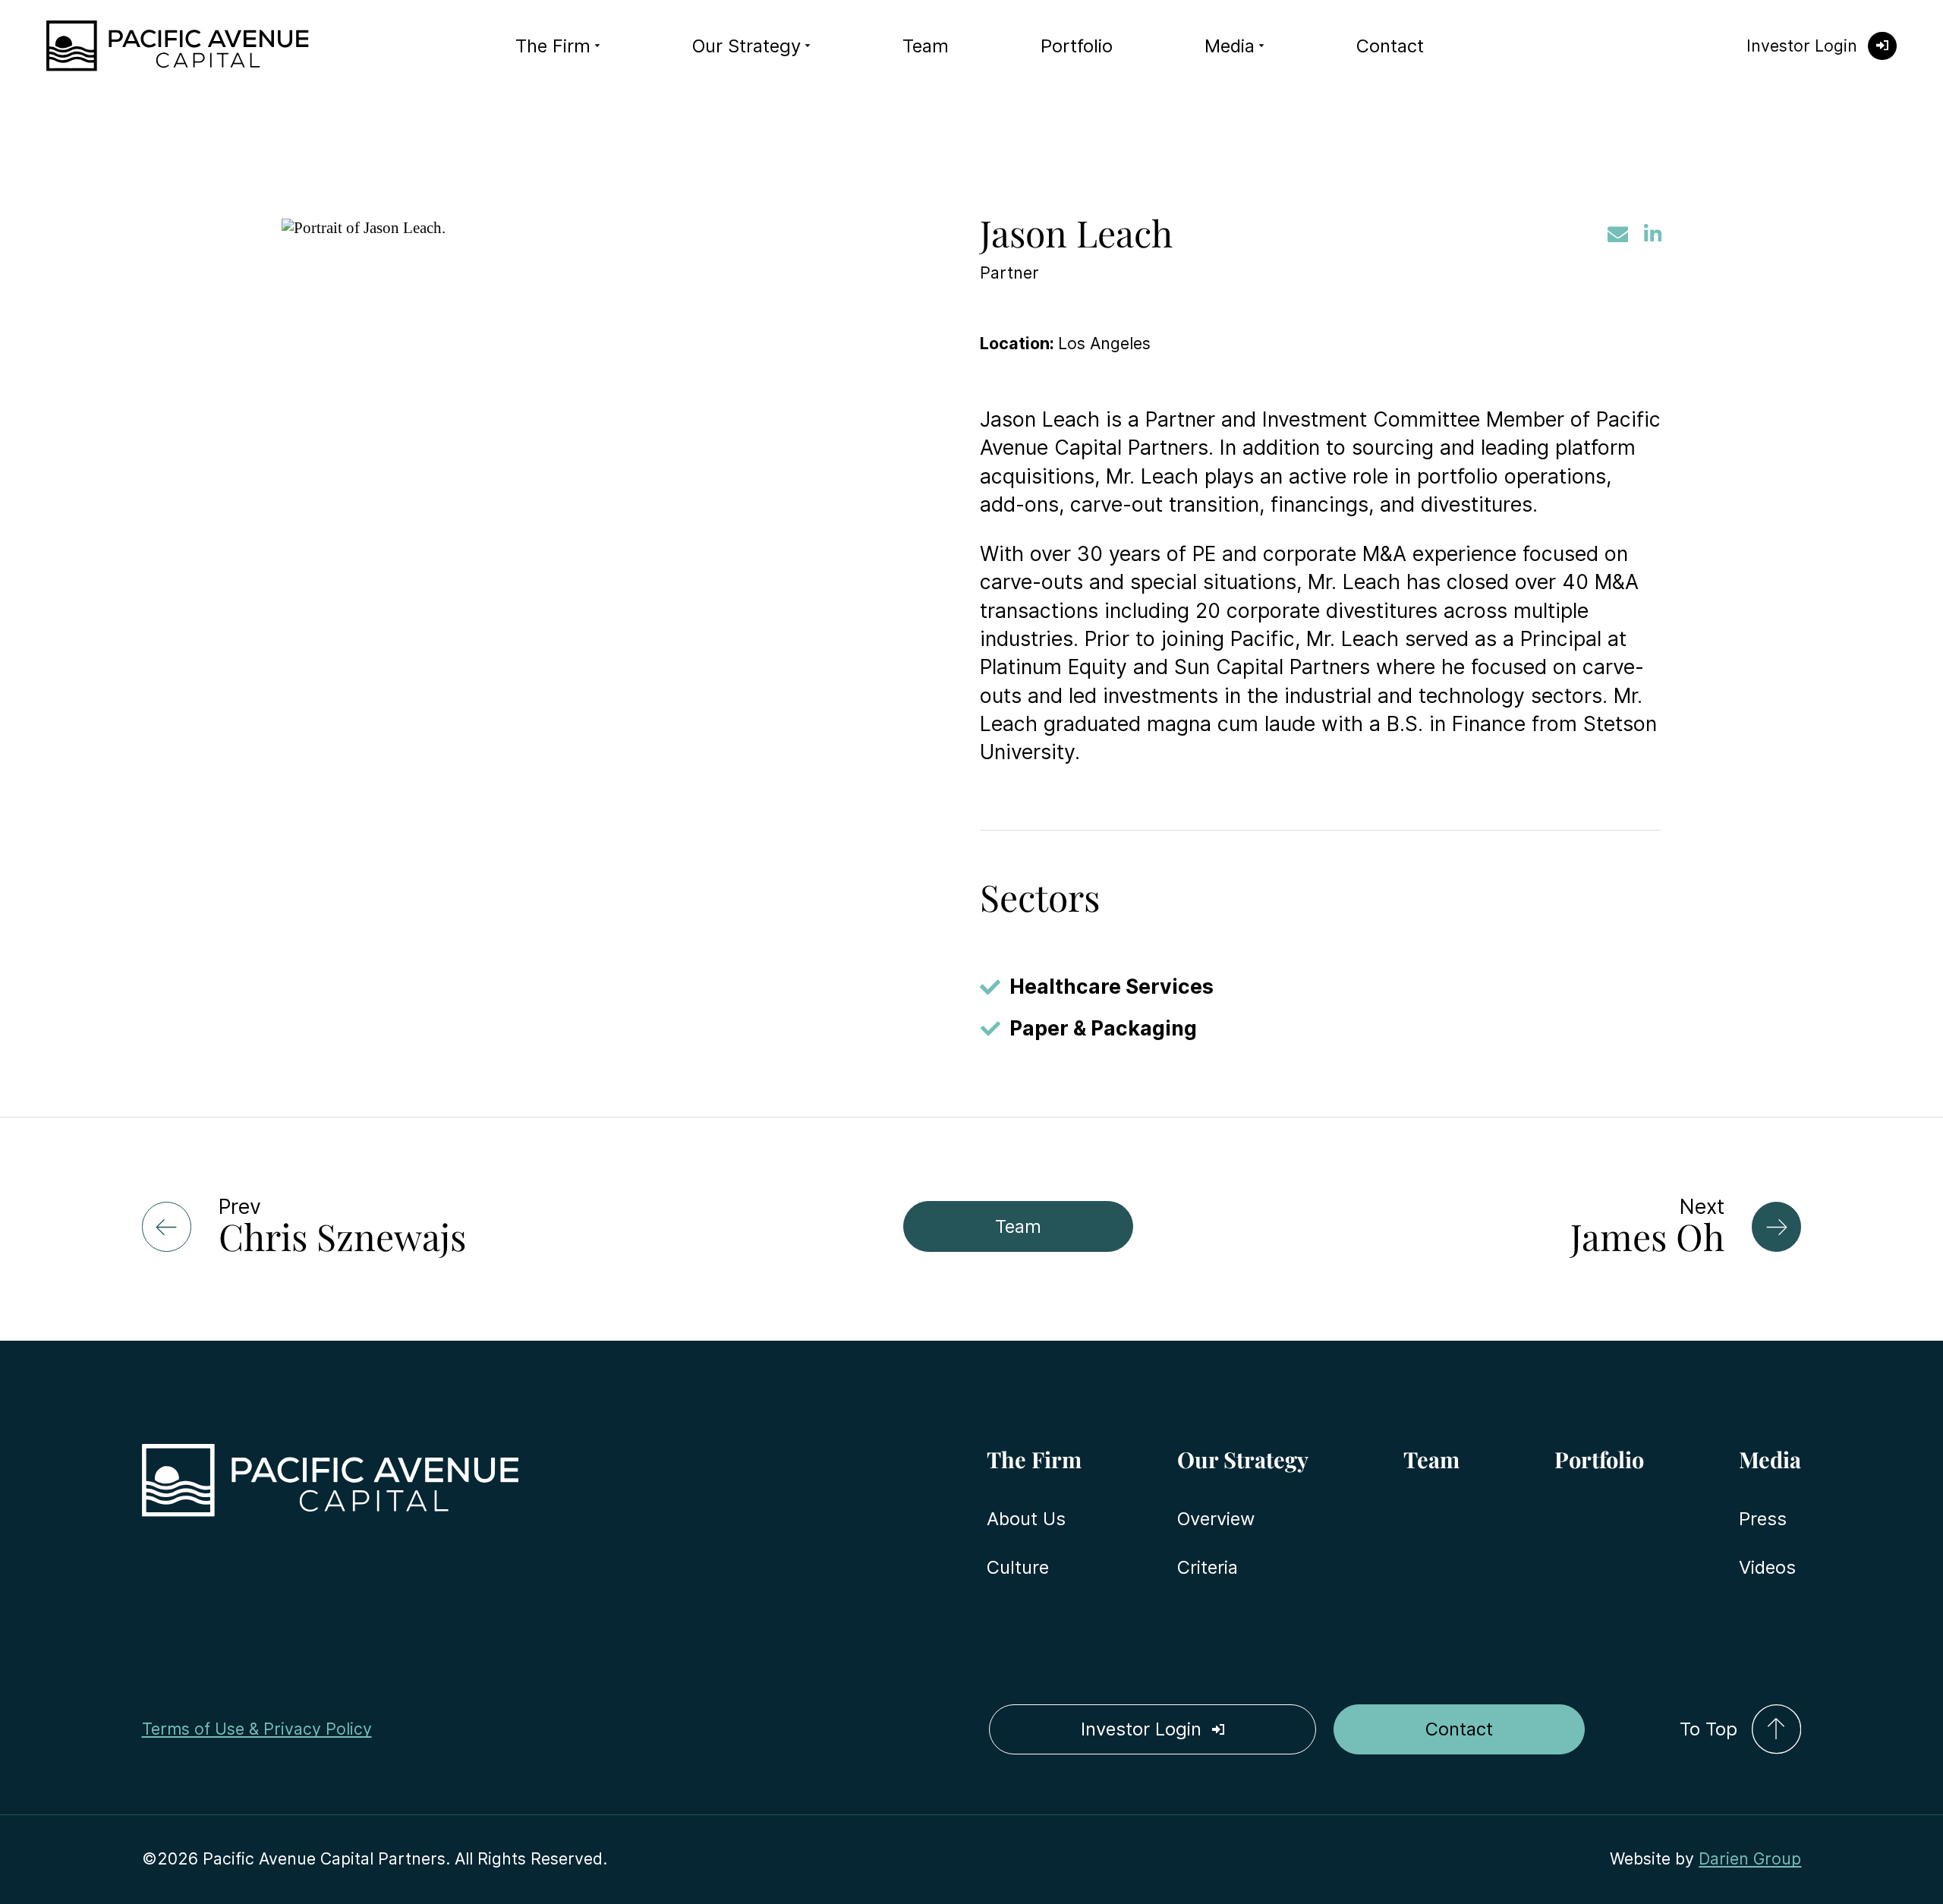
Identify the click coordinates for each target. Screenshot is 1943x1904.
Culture (1018, 1567)
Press (1763, 1519)
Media (1230, 46)
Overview (1216, 1519)
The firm (553, 46)
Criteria (1208, 1567)
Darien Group (1750, 1858)
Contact (1390, 46)
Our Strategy (746, 46)
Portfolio (1077, 46)
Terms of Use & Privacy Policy (257, 1729)
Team (926, 46)
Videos (1767, 1567)
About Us (1026, 1519)
